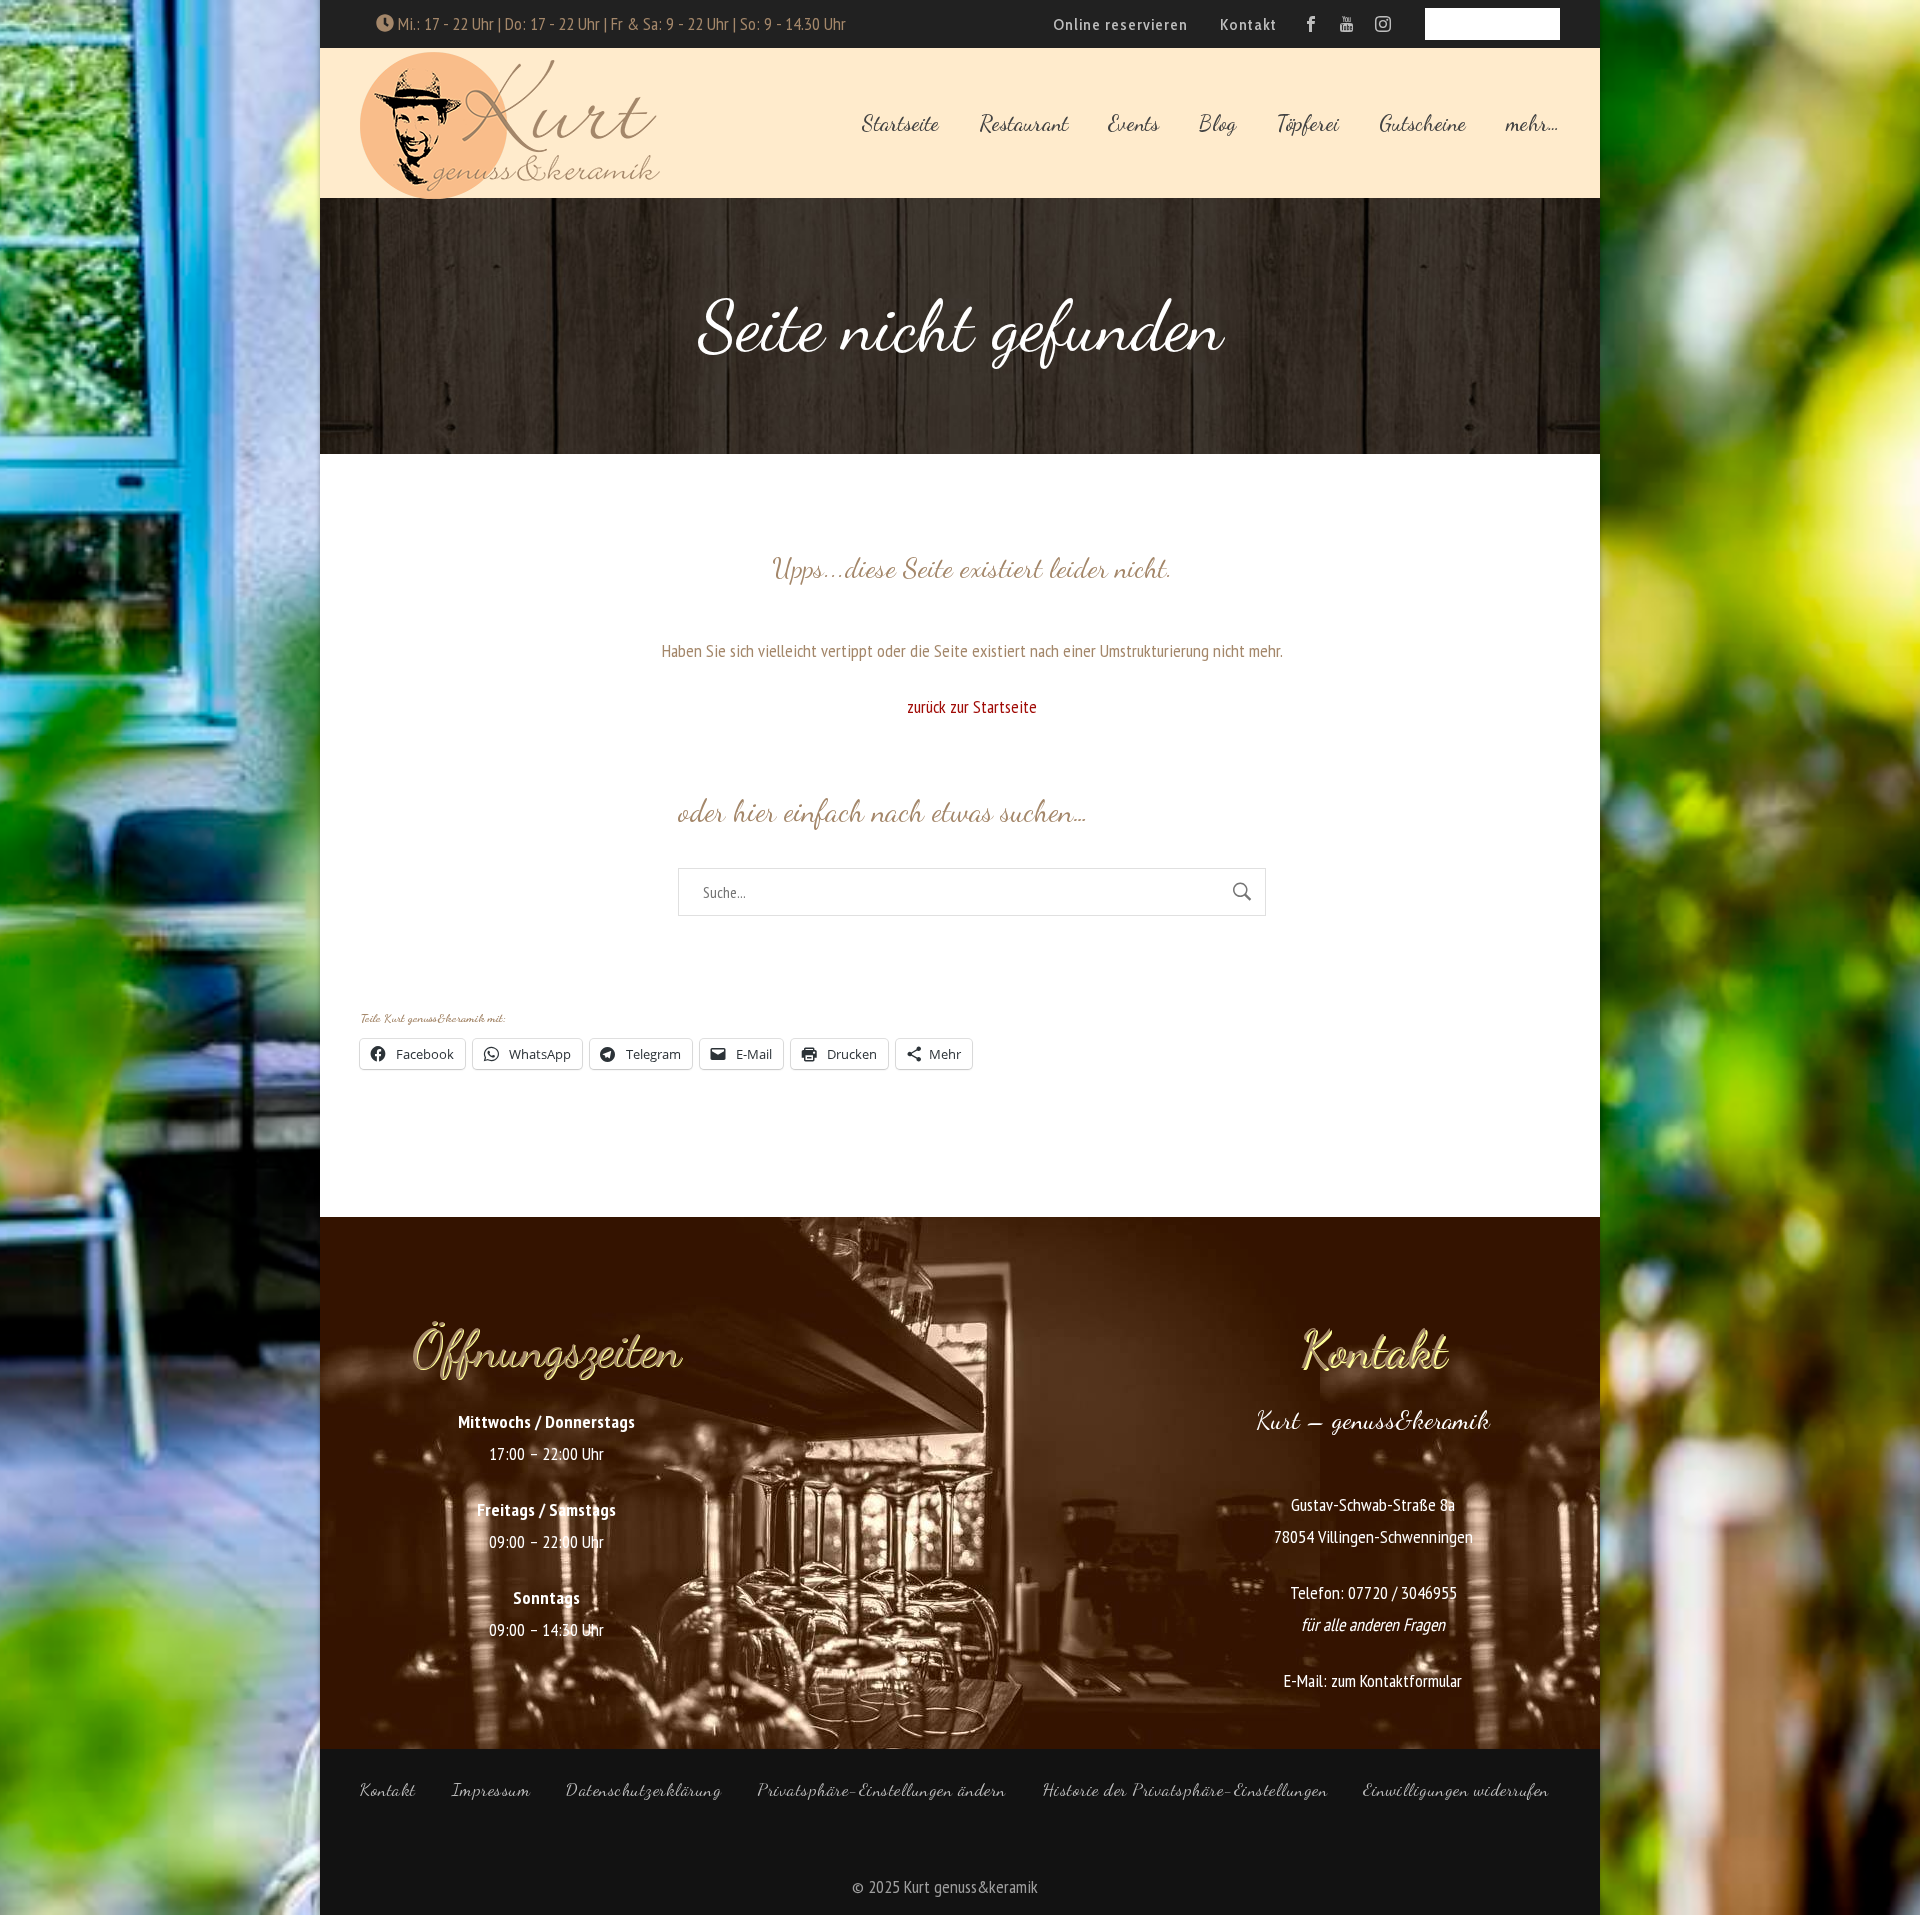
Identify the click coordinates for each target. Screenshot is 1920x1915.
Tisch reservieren (1492, 23)
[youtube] (1347, 24)
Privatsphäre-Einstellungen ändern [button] (881, 1789)
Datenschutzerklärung (643, 1789)
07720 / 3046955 (1402, 1592)
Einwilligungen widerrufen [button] (1456, 1789)
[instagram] (1383, 24)
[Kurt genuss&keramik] (510, 123)
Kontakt (388, 1789)
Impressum (491, 1789)
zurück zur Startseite (972, 706)
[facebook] (1311, 24)
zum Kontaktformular (1396, 1680)
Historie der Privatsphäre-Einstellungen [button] (1185, 1789)
